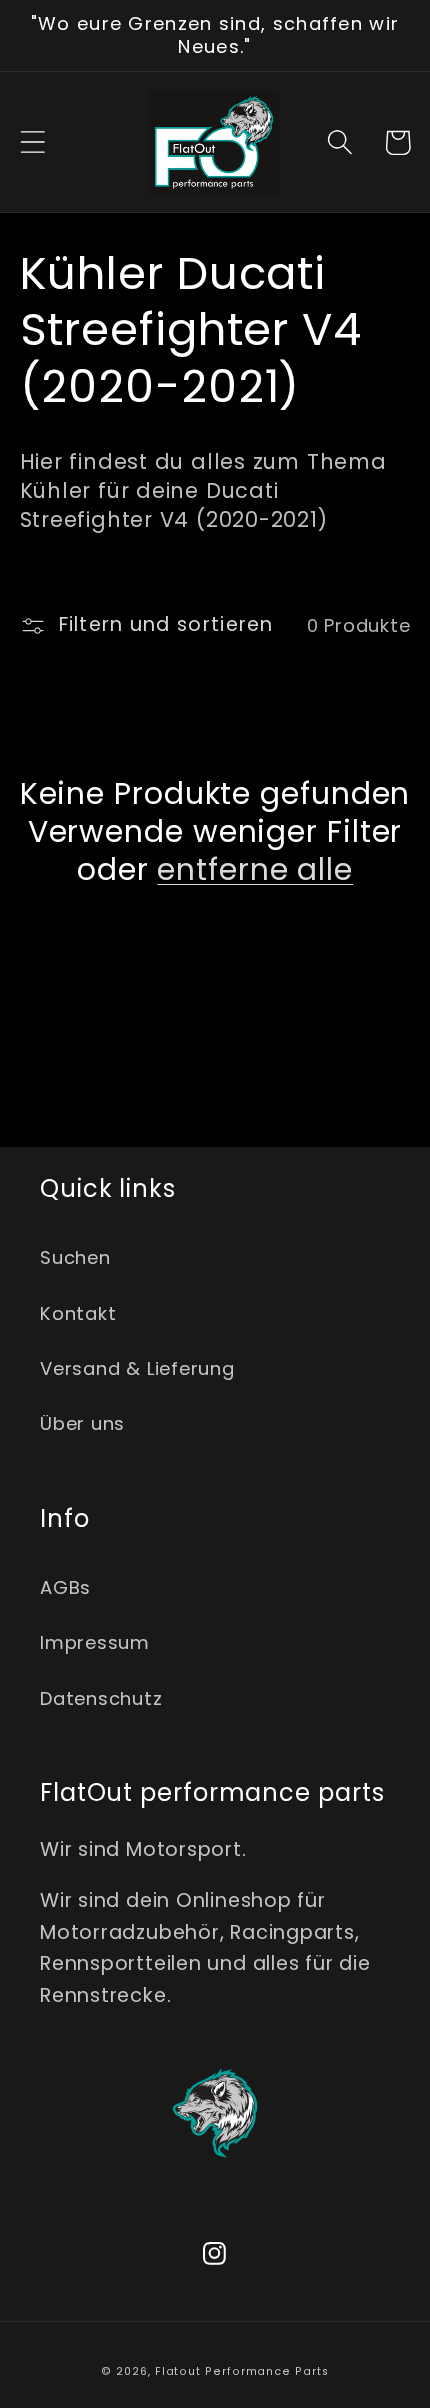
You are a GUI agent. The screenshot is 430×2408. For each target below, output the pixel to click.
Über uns (82, 1423)
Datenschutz (101, 1698)
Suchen (75, 1257)
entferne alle (255, 870)
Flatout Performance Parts (242, 2371)
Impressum (95, 1642)
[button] (32, 142)
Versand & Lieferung (137, 1368)
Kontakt (78, 1313)
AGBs (65, 1587)
